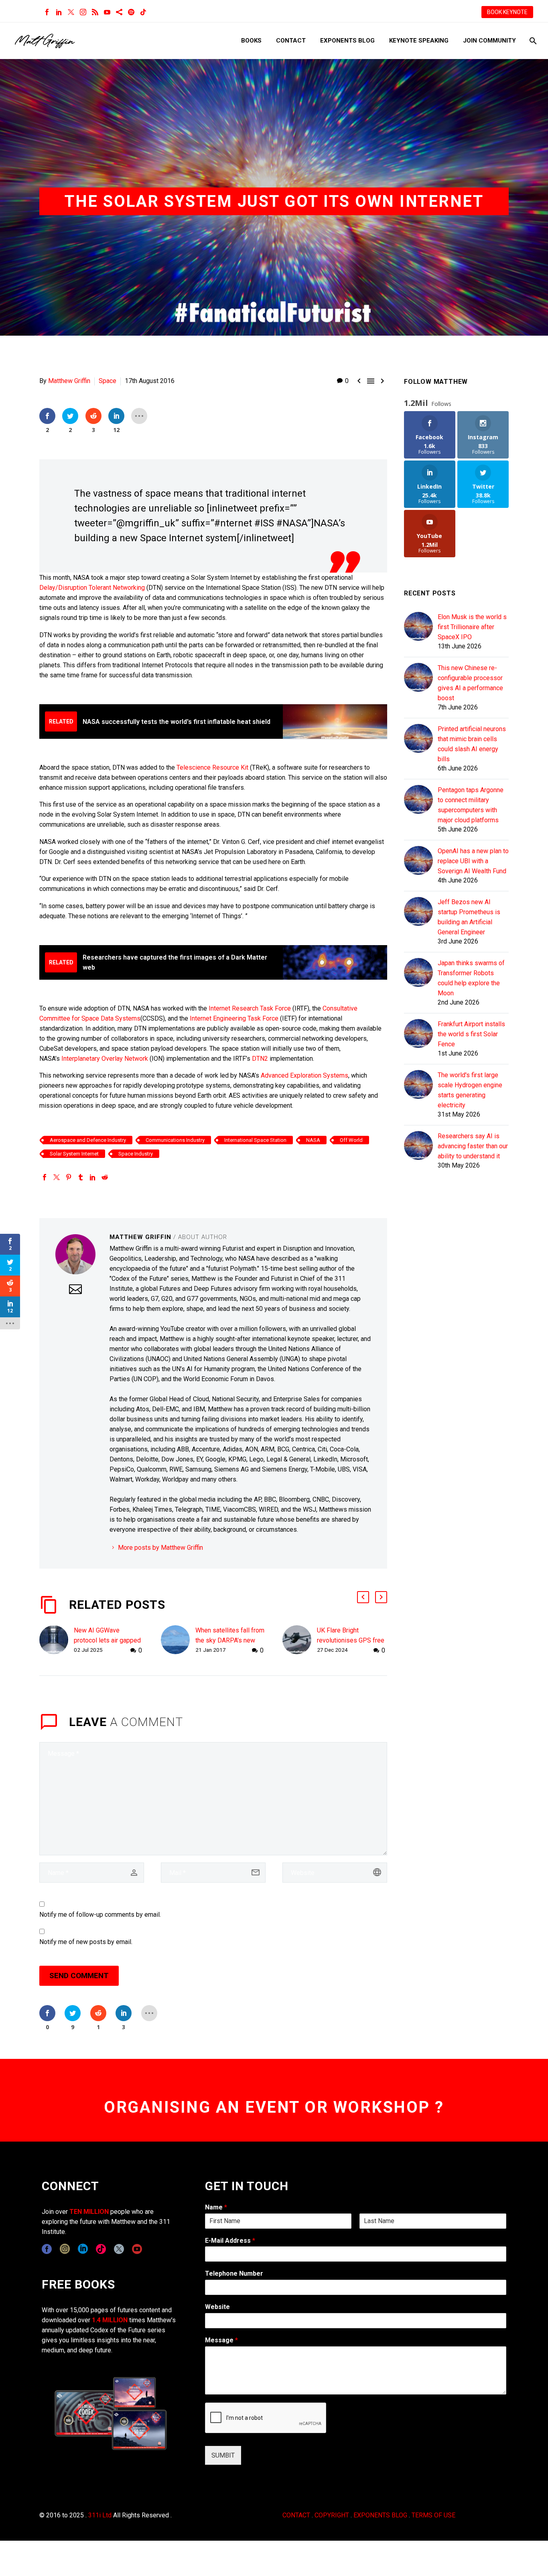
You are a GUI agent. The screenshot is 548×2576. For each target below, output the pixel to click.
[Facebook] (47, 12)
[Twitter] (71, 12)
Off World (351, 1140)
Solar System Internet (74, 1154)
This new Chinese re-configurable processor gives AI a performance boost (470, 683)
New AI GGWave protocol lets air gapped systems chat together (107, 1640)
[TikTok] (143, 12)
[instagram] (65, 2249)
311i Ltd (100, 2515)
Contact (291, 41)
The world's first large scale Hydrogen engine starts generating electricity (470, 1090)
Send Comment (79, 1976)
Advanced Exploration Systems (304, 1075)
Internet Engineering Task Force (234, 1018)
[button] (363, 1597)
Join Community (489, 41)
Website (217, 2307)
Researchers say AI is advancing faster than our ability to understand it (473, 1146)
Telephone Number (234, 2273)
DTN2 (260, 1059)
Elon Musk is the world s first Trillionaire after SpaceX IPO (472, 627)
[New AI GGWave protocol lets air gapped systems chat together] (57, 1640)
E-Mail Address (230, 2241)
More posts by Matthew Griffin (160, 1548)
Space (108, 381)
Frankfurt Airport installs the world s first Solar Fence (471, 1034)
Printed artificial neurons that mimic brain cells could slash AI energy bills (472, 744)
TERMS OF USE (433, 2515)
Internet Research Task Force (250, 1008)
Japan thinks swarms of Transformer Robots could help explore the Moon (471, 978)
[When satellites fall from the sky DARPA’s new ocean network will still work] (178, 1640)
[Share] (119, 12)
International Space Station (255, 1140)
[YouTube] (107, 12)
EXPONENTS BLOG (380, 2515)
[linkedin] (83, 2249)
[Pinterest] (69, 1177)
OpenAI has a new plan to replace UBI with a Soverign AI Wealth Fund (473, 861)
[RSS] (95, 12)
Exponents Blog (347, 41)
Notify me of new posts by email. (86, 1942)
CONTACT (296, 2515)
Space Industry (136, 1154)
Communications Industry (175, 1140)
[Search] (532, 41)
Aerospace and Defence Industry (88, 1140)
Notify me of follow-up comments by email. (100, 1915)
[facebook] (47, 2249)
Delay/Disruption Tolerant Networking (92, 588)
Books (251, 41)
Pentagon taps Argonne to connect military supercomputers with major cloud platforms (471, 805)
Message (221, 2340)
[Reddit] (105, 1177)
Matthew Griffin (69, 381)
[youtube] (137, 2249)
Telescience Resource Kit (212, 767)
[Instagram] (83, 12)
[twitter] (119, 2249)
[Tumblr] (81, 1177)
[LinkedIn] (59, 12)
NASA (313, 1140)
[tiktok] (101, 2249)
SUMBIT (223, 2455)
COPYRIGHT (332, 2515)
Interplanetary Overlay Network (105, 1059)
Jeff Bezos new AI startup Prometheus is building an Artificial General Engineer (469, 917)
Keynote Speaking (419, 41)
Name (216, 2207)
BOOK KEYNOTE (507, 12)
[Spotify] (131, 12)
